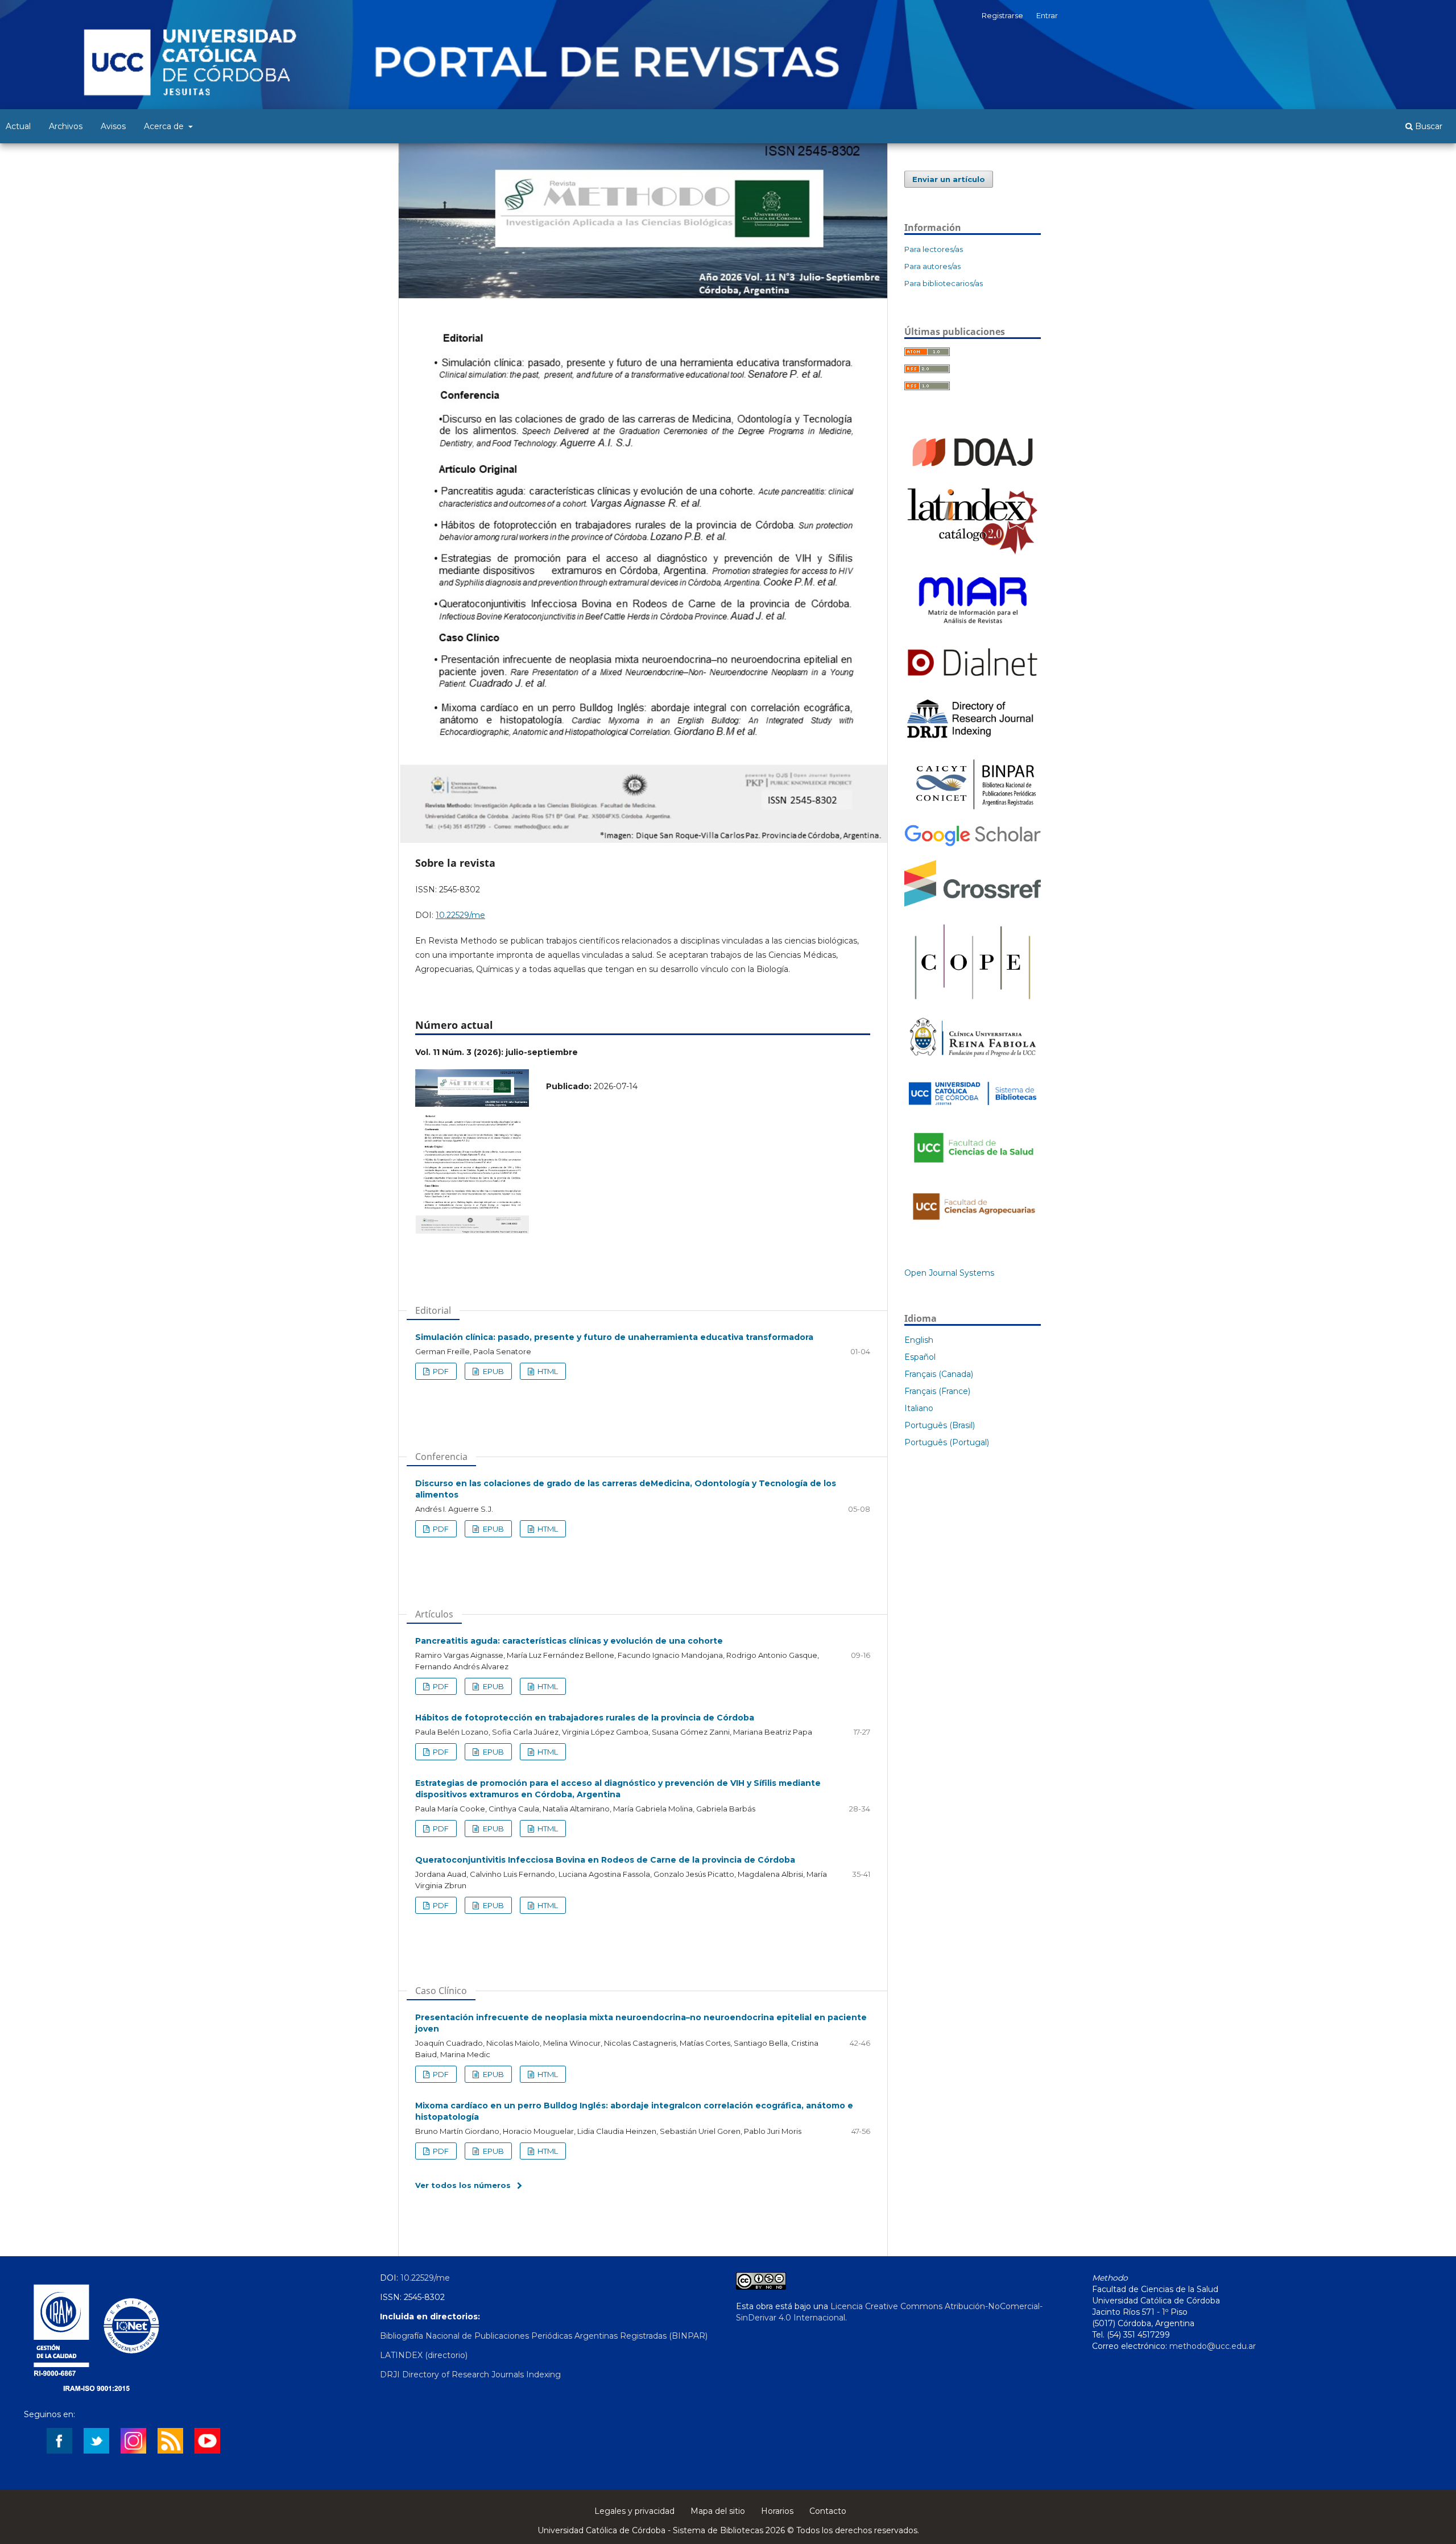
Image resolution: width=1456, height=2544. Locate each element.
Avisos (113, 126)
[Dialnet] (973, 680)
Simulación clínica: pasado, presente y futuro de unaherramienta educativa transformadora (614, 1337)
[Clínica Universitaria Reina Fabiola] (973, 1061)
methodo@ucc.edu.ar (1213, 2346)
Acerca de (165, 126)
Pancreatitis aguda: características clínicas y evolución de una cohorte (569, 1641)
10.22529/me (460, 915)
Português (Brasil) (940, 1425)
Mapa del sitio (718, 2511)
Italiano (919, 1408)
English (919, 1340)
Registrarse (1002, 15)
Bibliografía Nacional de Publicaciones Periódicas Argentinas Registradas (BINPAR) (544, 2336)
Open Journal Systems (949, 1273)
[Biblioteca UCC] (973, 1108)
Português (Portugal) (947, 1442)
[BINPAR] (973, 809)
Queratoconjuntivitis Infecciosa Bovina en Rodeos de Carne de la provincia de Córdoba (605, 1860)
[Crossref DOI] (973, 904)
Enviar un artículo (949, 179)
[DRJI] (973, 738)
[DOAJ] (973, 471)
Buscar (1428, 126)
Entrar (1047, 15)
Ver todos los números (463, 2185)
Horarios (777, 2511)
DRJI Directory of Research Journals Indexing (470, 2375)
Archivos (66, 126)
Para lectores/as (934, 249)
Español (920, 1357)
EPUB (493, 1371)
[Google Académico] (973, 845)
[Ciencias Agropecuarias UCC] (973, 1226)
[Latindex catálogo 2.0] (973, 553)
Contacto (828, 2511)
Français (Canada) (939, 1374)
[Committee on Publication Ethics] (973, 1002)
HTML (547, 1371)
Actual (18, 126)
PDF (440, 1371)
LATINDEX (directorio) (424, 2355)
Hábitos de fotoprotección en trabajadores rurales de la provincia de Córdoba (585, 1718)
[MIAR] (973, 628)
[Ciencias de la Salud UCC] (973, 1169)
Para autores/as (932, 266)
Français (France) (937, 1391)
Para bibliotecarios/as (944, 283)
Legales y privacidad (634, 2511)
